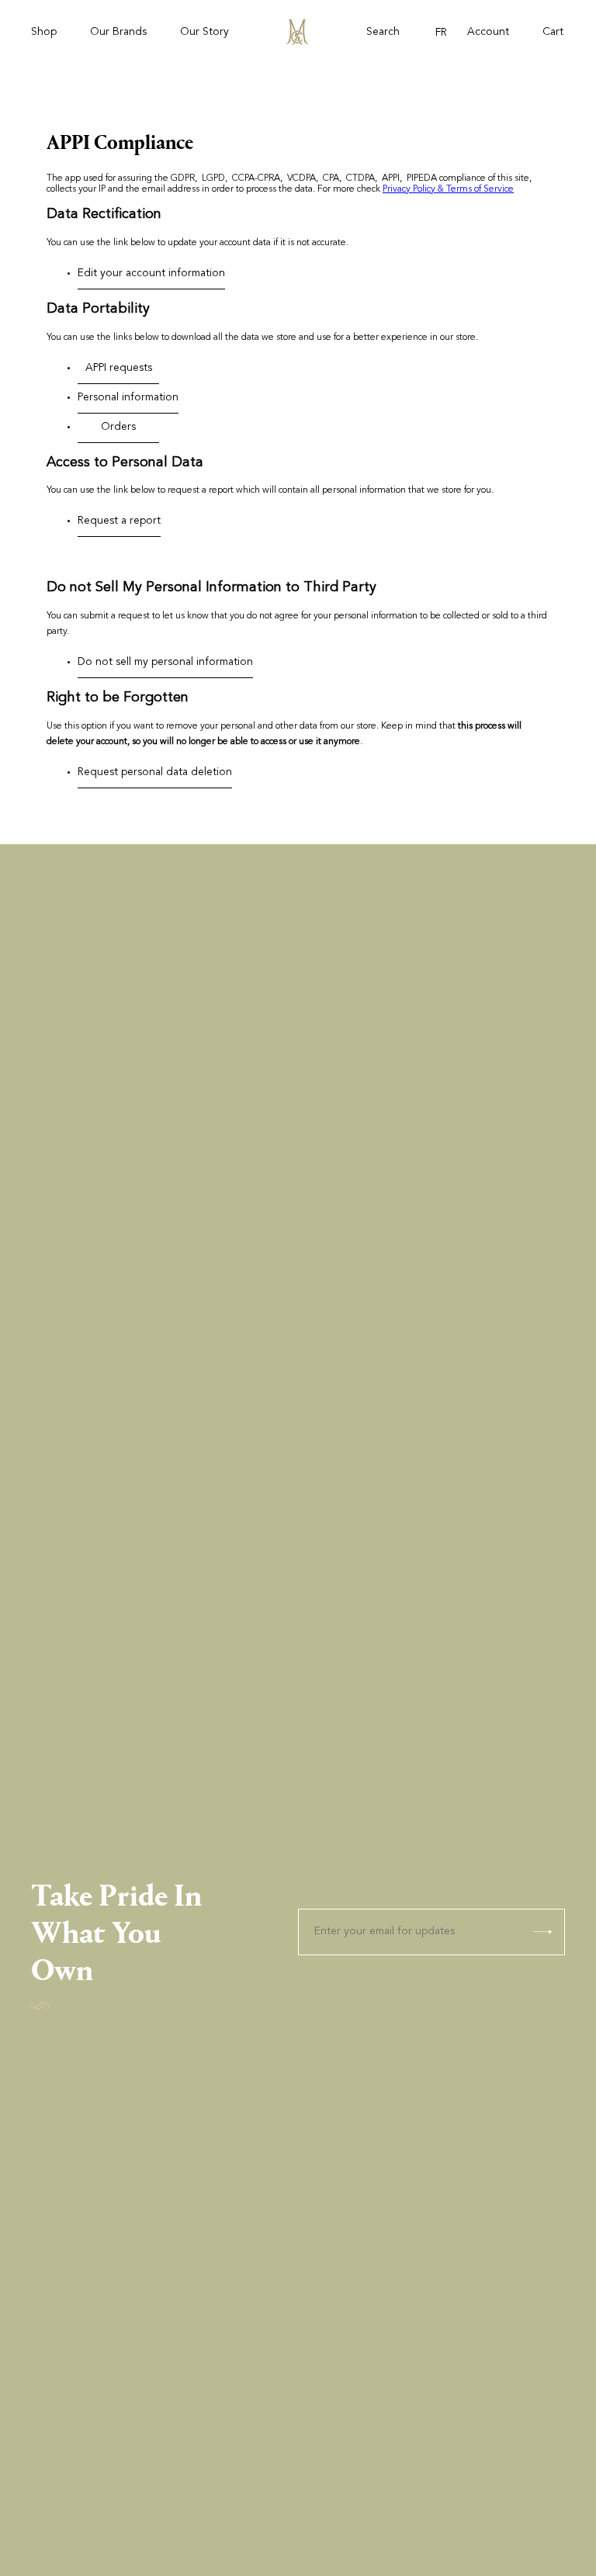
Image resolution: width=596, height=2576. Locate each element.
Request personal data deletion (155, 773)
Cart (553, 33)
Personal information (128, 398)
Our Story (204, 33)
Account (488, 33)
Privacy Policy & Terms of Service (448, 189)
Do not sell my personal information (165, 663)
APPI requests (119, 369)
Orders (118, 428)
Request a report (119, 521)
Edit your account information (151, 274)
